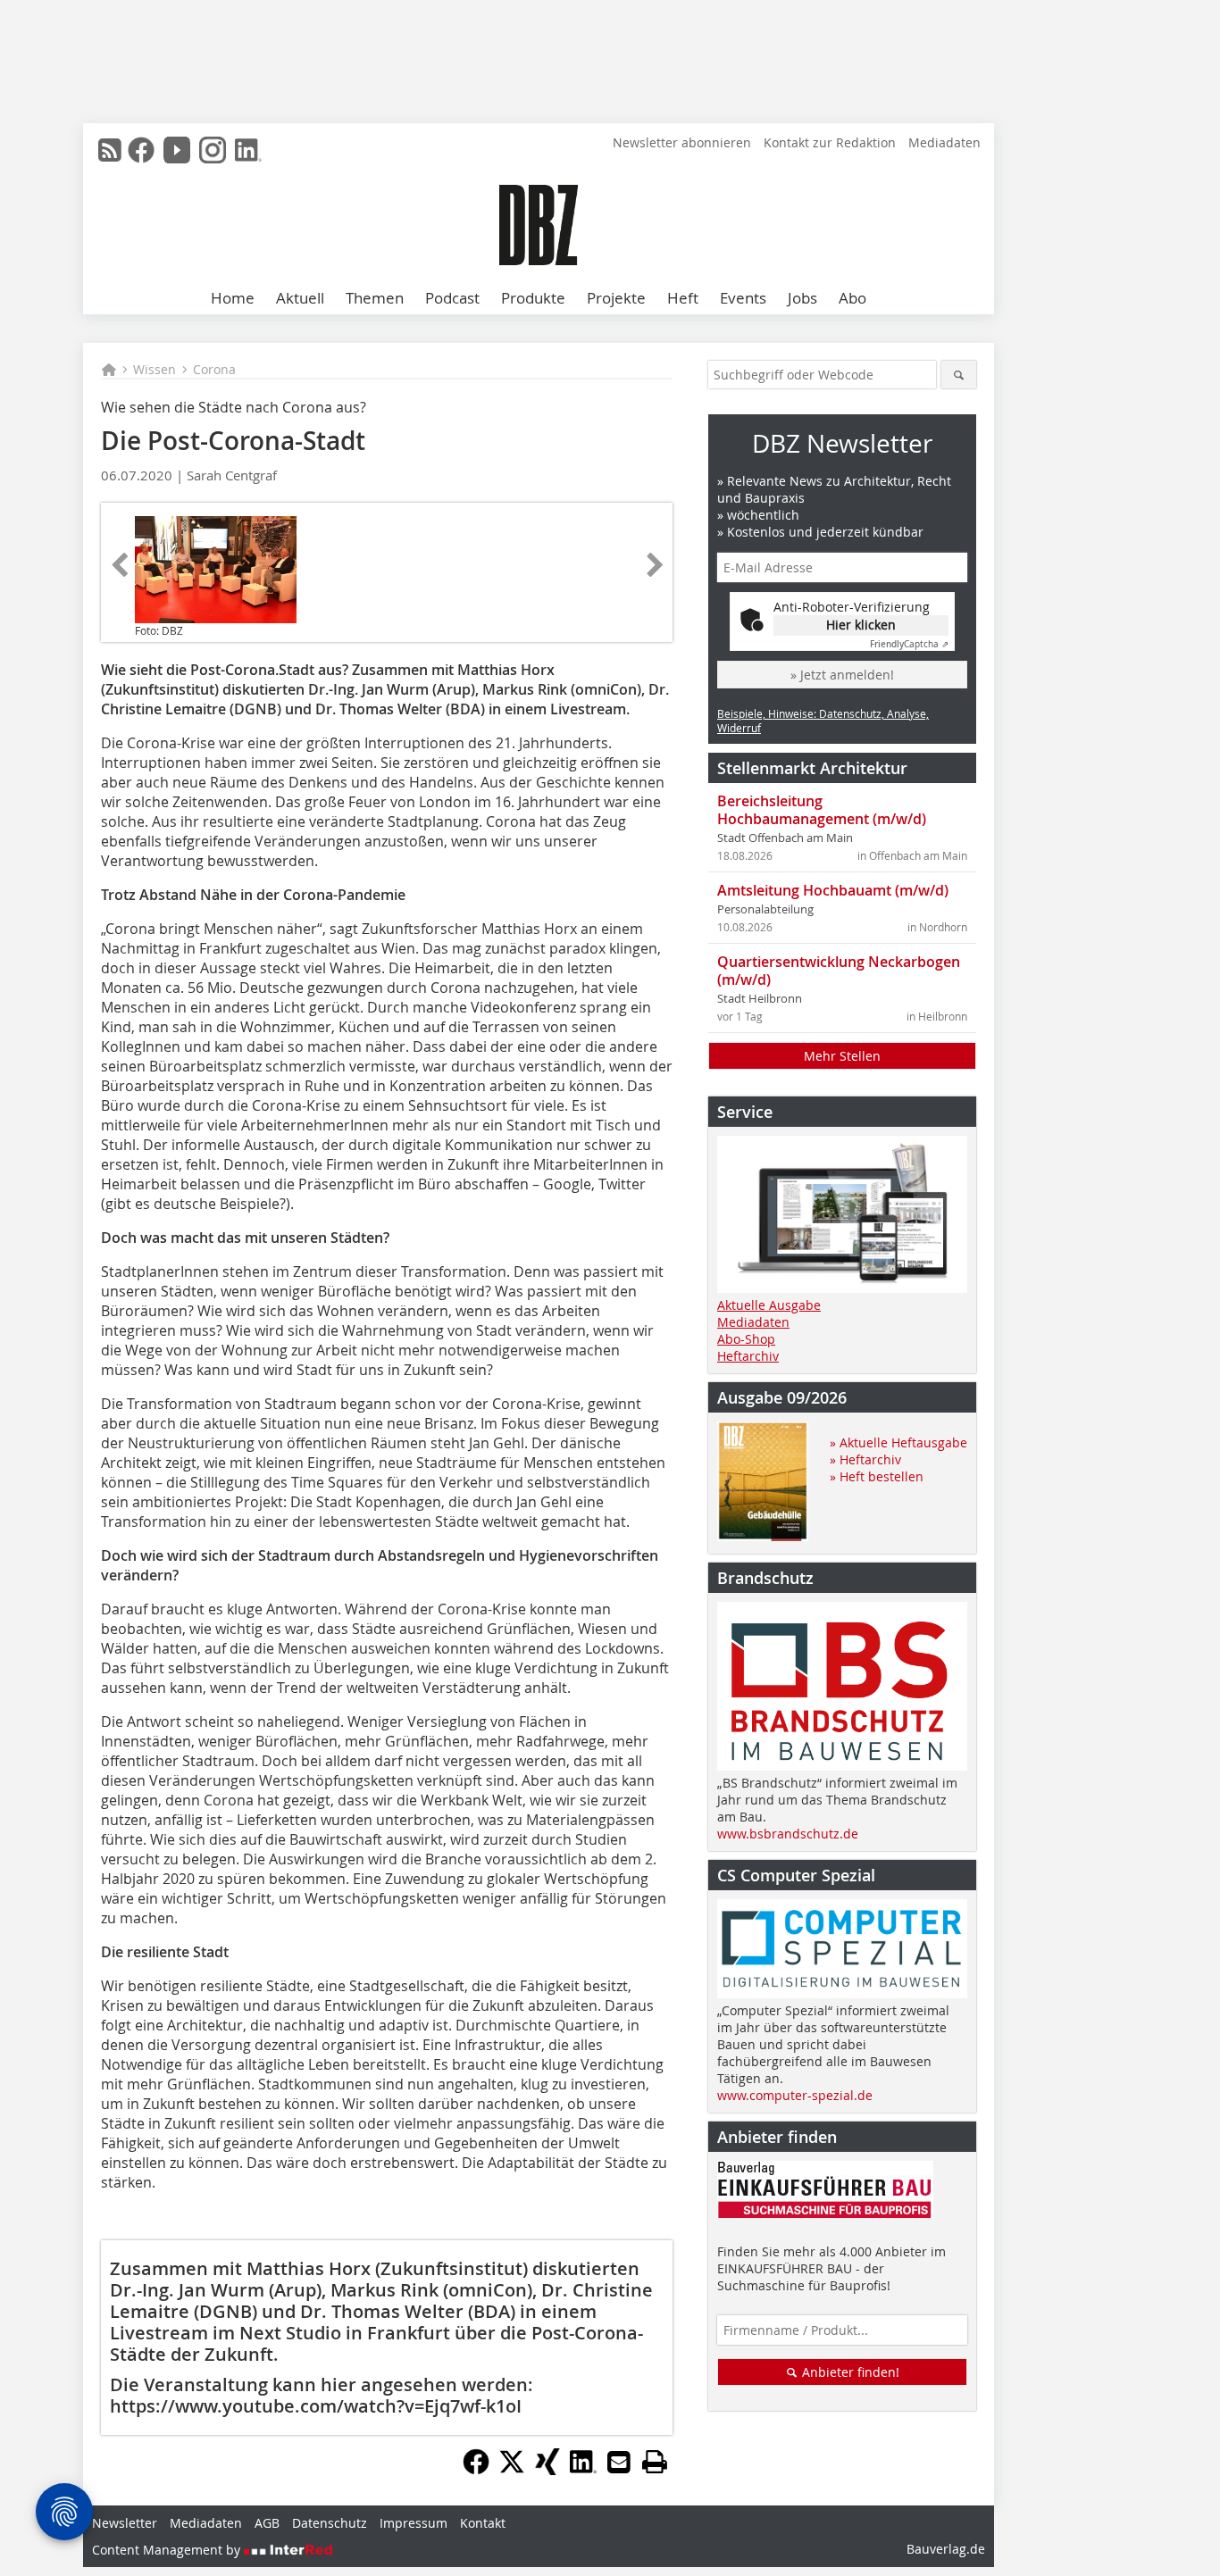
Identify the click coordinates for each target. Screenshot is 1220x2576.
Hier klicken (861, 625)
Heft (683, 298)
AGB (267, 2523)
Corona (214, 369)
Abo (852, 298)
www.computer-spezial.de (795, 2095)
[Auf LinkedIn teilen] (583, 2470)
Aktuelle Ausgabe (769, 1305)
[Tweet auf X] (512, 2470)
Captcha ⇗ (909, 644)
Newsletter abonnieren (682, 142)
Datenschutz (330, 2523)
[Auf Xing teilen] (547, 2470)
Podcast (452, 298)
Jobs (802, 298)
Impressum (414, 2523)
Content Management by (168, 2550)
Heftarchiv (748, 1356)
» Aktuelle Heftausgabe (898, 1442)
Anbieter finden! (849, 2372)
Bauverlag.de (946, 2549)
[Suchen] (959, 375)
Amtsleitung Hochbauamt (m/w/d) (833, 890)
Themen (375, 298)
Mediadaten (944, 142)
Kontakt (483, 2523)
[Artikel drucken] (655, 2462)
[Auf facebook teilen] (476, 2470)
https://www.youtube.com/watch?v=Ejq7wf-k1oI (316, 2406)
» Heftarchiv (865, 1459)
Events (743, 298)
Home (233, 298)
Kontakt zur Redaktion (830, 142)
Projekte (616, 298)
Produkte (533, 298)
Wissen (155, 369)
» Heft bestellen (877, 1476)
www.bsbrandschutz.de (788, 1834)
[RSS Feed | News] (110, 150)
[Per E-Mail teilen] (619, 2462)
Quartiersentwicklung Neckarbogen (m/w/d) (839, 971)
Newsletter (125, 2523)
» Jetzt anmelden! (842, 675)
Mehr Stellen (842, 1056)
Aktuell (300, 298)
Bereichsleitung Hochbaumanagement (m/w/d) (822, 810)
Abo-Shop (746, 1339)
